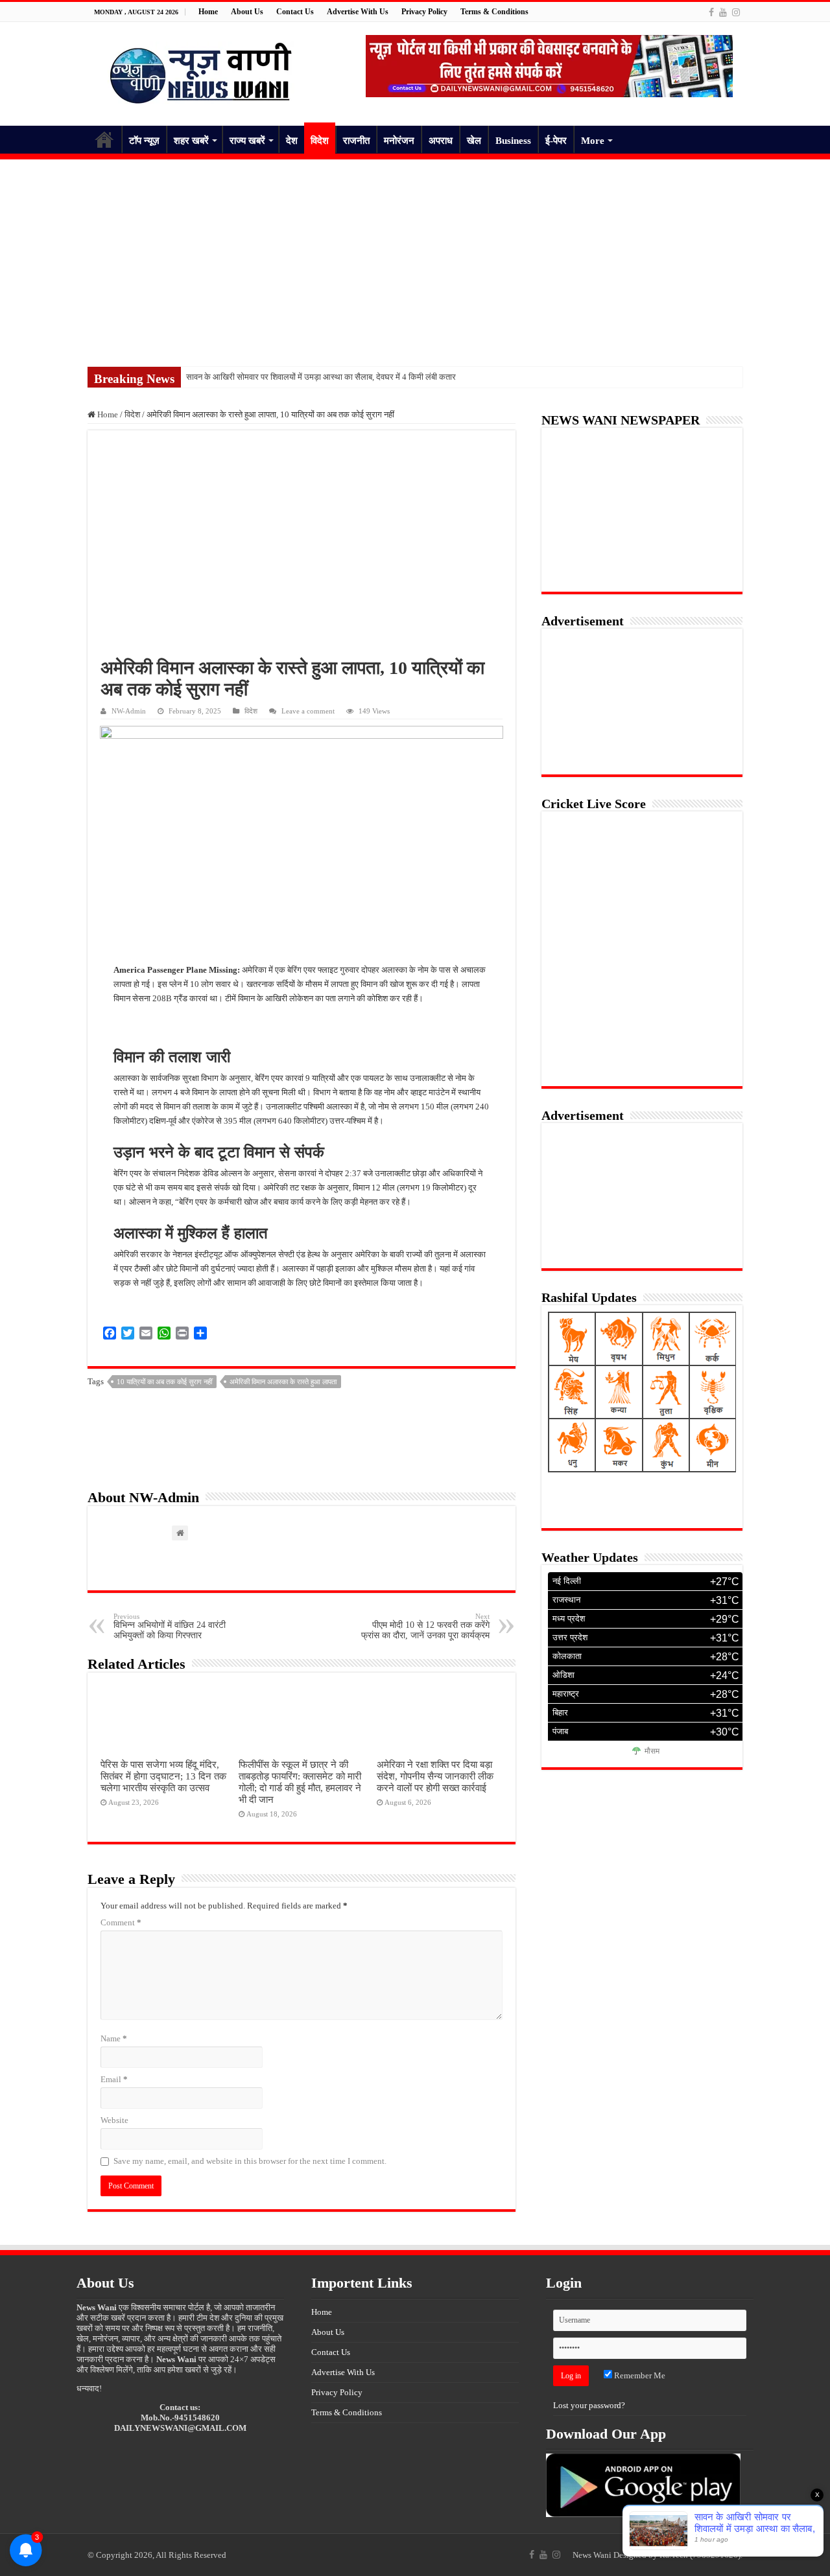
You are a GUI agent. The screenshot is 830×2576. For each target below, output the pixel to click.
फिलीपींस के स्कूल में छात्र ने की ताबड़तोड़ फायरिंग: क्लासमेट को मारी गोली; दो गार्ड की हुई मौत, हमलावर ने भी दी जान (300, 1782)
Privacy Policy (424, 12)
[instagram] (736, 12)
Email (114, 2079)
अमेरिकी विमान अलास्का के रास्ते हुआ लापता (283, 1382)
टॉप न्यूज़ (144, 141)
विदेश (320, 141)
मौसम (652, 1752)
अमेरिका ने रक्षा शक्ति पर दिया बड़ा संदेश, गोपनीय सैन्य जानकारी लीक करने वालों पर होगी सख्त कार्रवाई (435, 1776)
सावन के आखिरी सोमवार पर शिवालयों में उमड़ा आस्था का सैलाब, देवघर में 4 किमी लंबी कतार (321, 377)
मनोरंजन (399, 141)
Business (513, 141)
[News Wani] (201, 71)
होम (104, 139)
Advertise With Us (358, 12)
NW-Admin (129, 711)
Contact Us (295, 12)
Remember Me (639, 2375)
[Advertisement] (415, 257)
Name (114, 2038)
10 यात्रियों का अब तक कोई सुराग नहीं (164, 1382)
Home (208, 12)
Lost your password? (589, 2405)
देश (292, 141)
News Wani (592, 2555)
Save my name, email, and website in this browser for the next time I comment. (250, 2161)
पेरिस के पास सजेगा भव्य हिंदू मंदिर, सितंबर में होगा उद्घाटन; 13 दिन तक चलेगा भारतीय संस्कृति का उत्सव (163, 1776)
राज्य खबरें (247, 141)
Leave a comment (308, 711)
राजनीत (356, 141)
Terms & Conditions (494, 12)
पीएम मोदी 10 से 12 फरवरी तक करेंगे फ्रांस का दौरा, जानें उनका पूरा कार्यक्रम (425, 1626)
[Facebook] (711, 12)
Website (114, 2120)
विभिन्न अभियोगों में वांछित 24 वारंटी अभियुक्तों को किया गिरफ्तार (170, 1626)
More (593, 141)
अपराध (441, 141)
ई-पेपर (556, 141)
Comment (121, 1922)
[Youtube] (723, 12)
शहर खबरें (191, 141)
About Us (247, 12)
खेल (474, 141)
